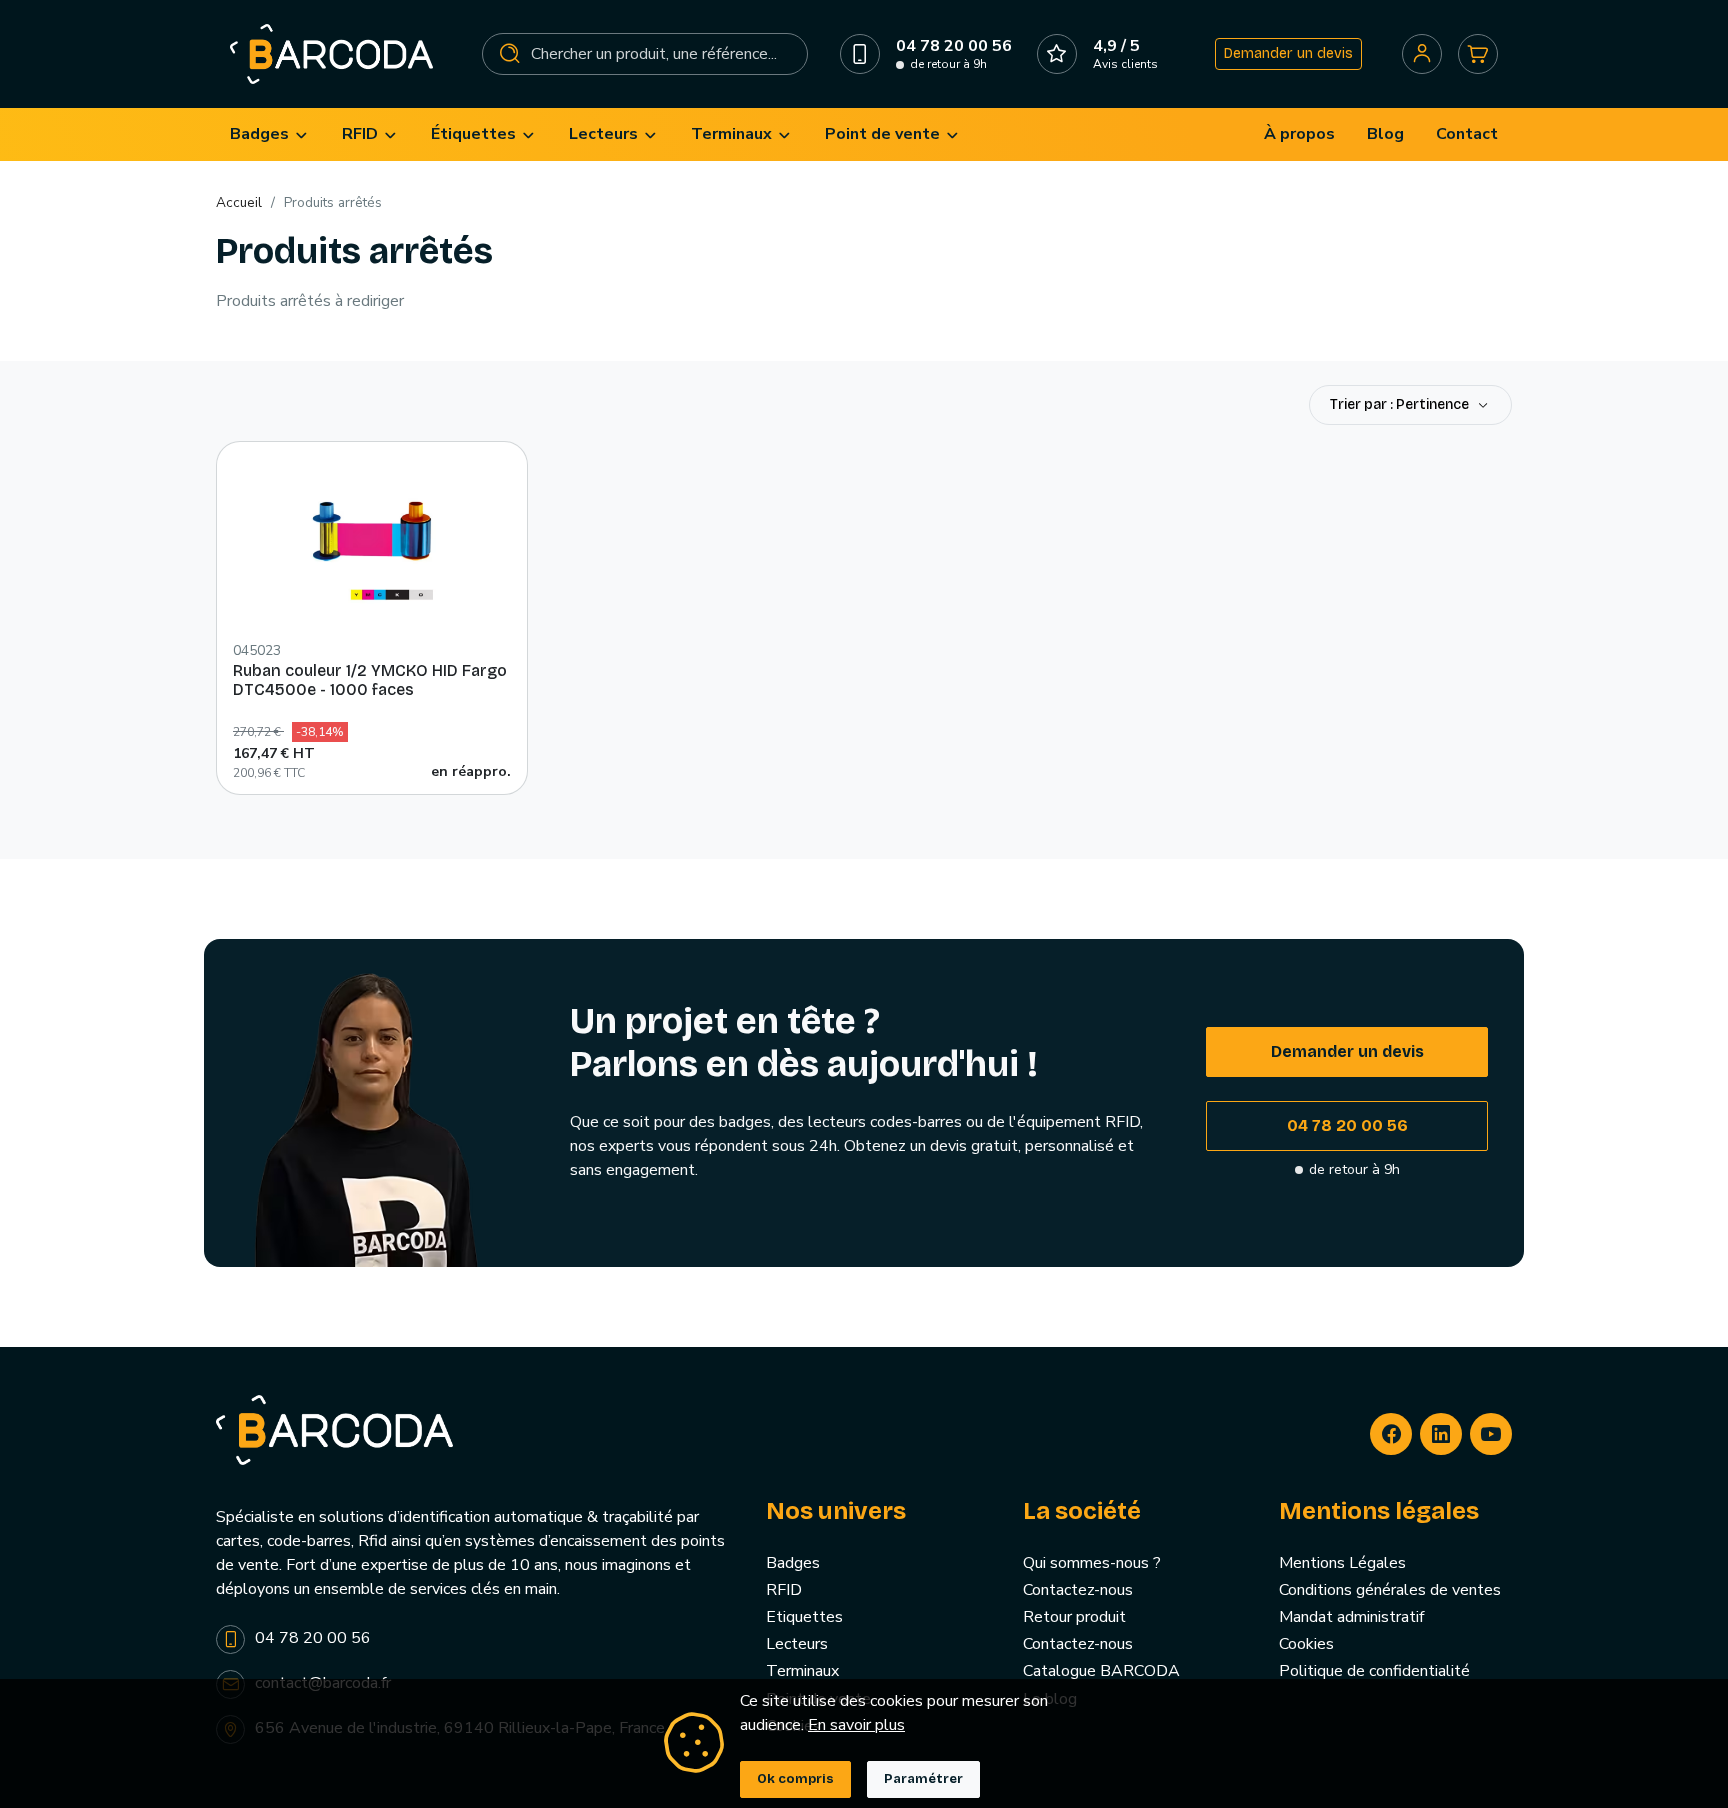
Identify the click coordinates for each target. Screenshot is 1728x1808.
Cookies (1306, 1644)
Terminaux (802, 1671)
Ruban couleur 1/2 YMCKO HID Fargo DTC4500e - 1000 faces (370, 680)
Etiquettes (804, 1617)
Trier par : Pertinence (1401, 404)
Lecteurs (797, 1644)
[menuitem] (270, 134)
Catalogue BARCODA (1101, 1671)
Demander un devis (1288, 53)
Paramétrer (923, 1779)
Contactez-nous (1078, 1590)
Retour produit (1074, 1617)
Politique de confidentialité (1374, 1671)
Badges (793, 1563)
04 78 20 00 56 (1347, 1125)
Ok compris (795, 1779)
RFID (784, 1590)
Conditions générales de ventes (1390, 1590)
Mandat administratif (1351, 1617)
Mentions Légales (1342, 1563)
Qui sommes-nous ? (1092, 1563)
